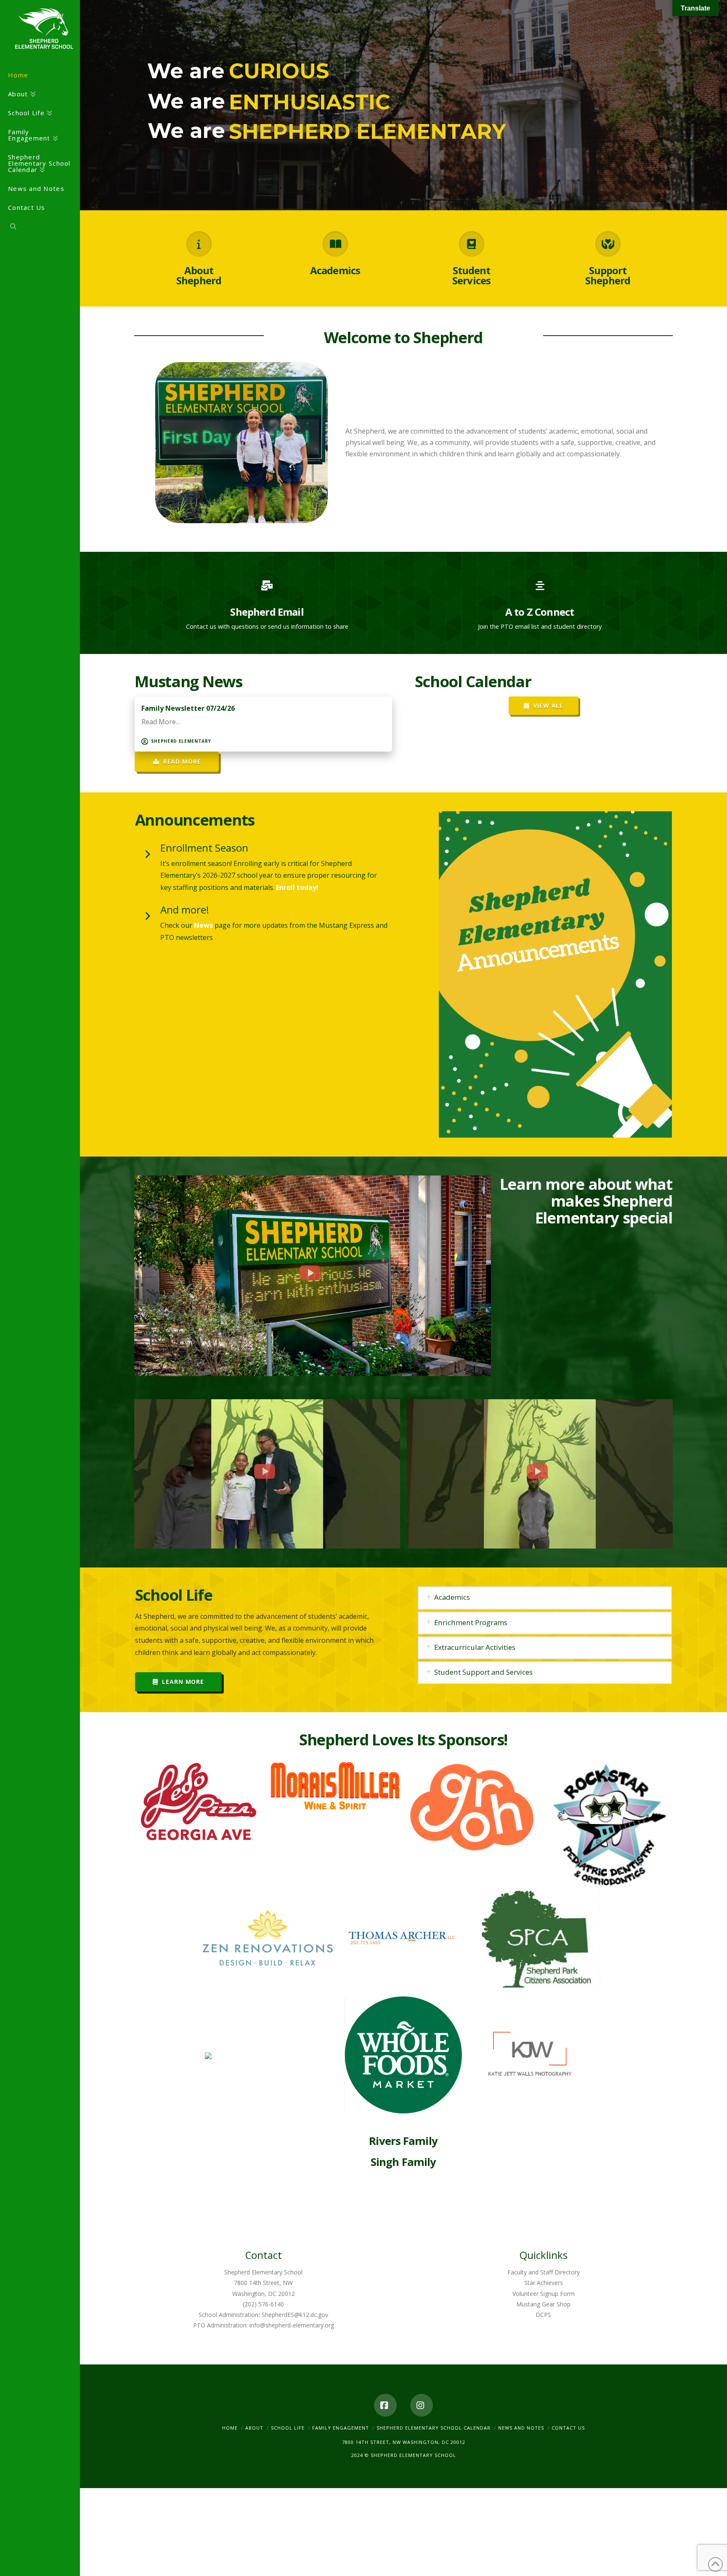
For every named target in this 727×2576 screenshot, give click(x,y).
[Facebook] (385, 2405)
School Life (288, 2428)
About (254, 2428)
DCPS (543, 2315)
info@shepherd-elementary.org (292, 2325)
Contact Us (568, 2428)
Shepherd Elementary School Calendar (434, 2428)
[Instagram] (422, 2405)
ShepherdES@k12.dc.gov (295, 2315)
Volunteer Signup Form (544, 2294)
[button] (545, 1598)
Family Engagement (341, 2428)
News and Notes (521, 2428)
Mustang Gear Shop (543, 2304)
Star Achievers (544, 2283)
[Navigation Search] (40, 228)
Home (230, 2428)
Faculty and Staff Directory (544, 2272)
